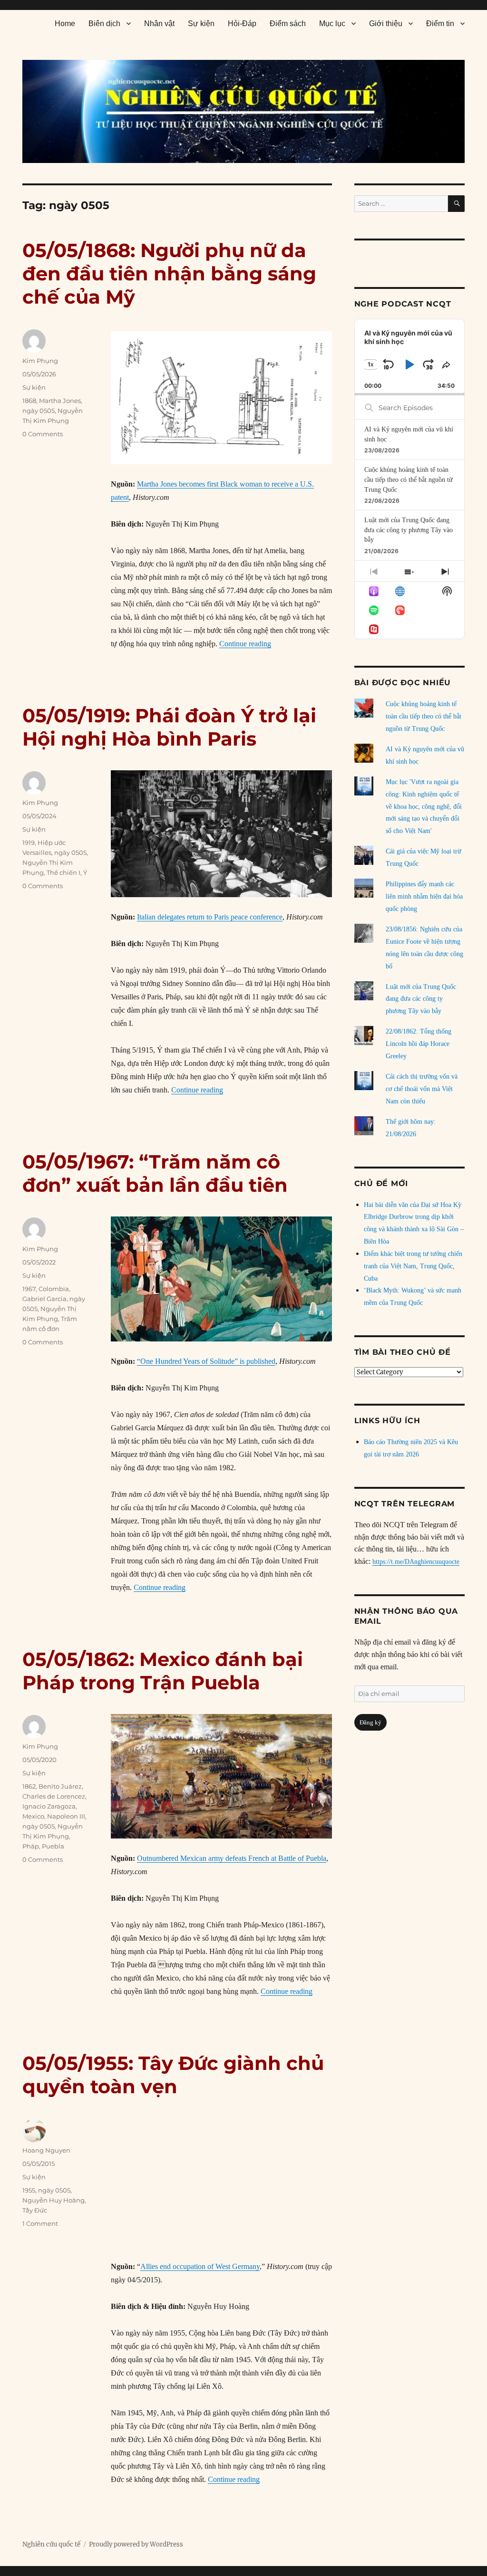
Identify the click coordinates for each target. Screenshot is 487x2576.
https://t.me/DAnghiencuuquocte (416, 1562)
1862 (29, 1786)
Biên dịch (104, 24)
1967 (29, 1289)
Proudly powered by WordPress (136, 2544)
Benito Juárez (60, 1786)
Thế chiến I (63, 872)
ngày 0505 (39, 411)
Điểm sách (288, 24)
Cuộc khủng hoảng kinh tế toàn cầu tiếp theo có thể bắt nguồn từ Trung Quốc (409, 479)
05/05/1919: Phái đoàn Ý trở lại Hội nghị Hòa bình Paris (169, 727)
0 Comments (43, 434)
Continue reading (245, 644)
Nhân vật (159, 24)
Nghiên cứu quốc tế (51, 2544)
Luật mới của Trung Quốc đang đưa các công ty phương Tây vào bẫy (409, 530)
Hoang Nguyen (46, 2150)
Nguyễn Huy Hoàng (54, 2200)
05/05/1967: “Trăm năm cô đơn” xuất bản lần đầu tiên (155, 1173)
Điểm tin (440, 24)
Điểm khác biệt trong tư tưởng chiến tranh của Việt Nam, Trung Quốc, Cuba (413, 1266)
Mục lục (332, 24)
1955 (29, 2190)
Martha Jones (60, 401)
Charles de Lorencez (54, 1796)
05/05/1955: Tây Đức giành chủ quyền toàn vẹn (173, 2075)
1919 (29, 843)
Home (65, 24)
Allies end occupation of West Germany (200, 2266)
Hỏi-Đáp (242, 24)
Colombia (54, 1289)
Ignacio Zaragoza (49, 1806)
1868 (29, 401)
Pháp (31, 1846)
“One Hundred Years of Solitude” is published (206, 1361)
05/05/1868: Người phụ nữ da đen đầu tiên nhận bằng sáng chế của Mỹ (169, 273)
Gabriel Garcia (44, 1299)
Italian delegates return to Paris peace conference (210, 917)
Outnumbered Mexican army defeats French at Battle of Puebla (232, 1858)
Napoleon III (66, 1816)
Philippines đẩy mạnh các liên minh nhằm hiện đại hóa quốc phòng (424, 896)
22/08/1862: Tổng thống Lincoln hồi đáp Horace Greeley (419, 1044)
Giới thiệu (386, 24)
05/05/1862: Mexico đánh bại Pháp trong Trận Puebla (163, 1671)
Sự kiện (201, 24)
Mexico (33, 1816)
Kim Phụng (40, 361)
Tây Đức (35, 2210)
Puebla (53, 1846)
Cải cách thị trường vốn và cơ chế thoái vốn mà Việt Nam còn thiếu (422, 1089)
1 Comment (40, 2223)
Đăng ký (370, 1722)
